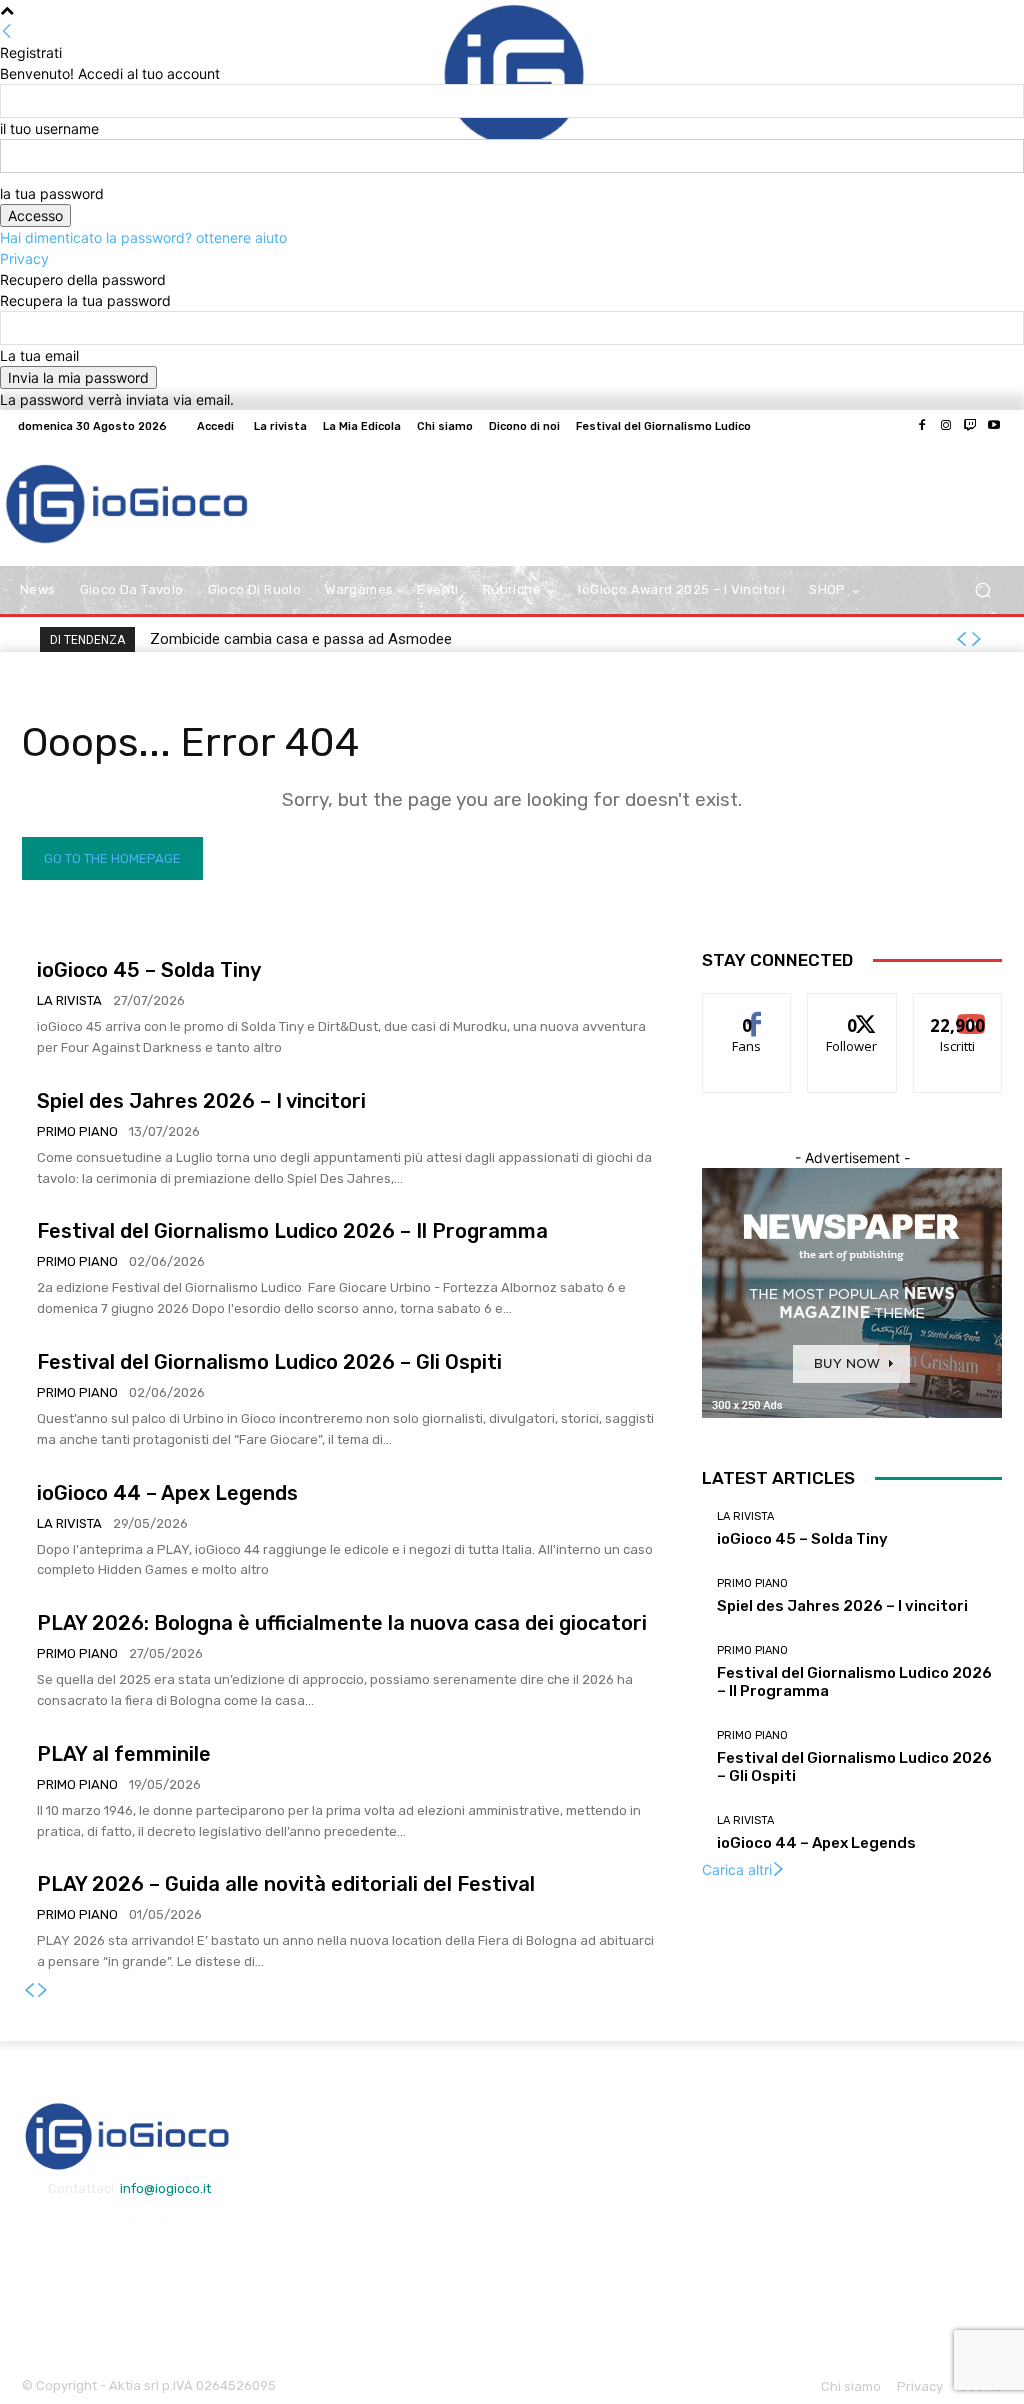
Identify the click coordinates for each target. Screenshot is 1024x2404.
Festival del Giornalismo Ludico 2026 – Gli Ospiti (269, 1362)
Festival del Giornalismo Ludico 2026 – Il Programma (292, 1231)
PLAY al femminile (124, 1754)
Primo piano (77, 1131)
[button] (982, 590)
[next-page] (43, 1990)
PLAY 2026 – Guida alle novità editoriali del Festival (286, 1884)
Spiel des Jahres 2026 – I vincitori (201, 1101)
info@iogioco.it (165, 2188)
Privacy (24, 258)
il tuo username (49, 128)
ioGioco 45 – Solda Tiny (149, 970)
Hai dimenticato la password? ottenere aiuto (143, 237)
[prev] (961, 639)
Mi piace (747, 1008)
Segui (852, 1008)
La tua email (39, 355)
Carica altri (737, 1869)
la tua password (52, 193)
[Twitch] (970, 426)
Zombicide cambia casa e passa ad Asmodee (301, 639)
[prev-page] (29, 1990)
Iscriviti (957, 1008)
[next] (976, 639)
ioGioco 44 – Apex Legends (167, 1493)
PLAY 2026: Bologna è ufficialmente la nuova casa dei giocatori (342, 1623)
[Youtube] (994, 426)
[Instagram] (946, 426)
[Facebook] (922, 426)
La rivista (69, 1000)
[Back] (7, 31)
